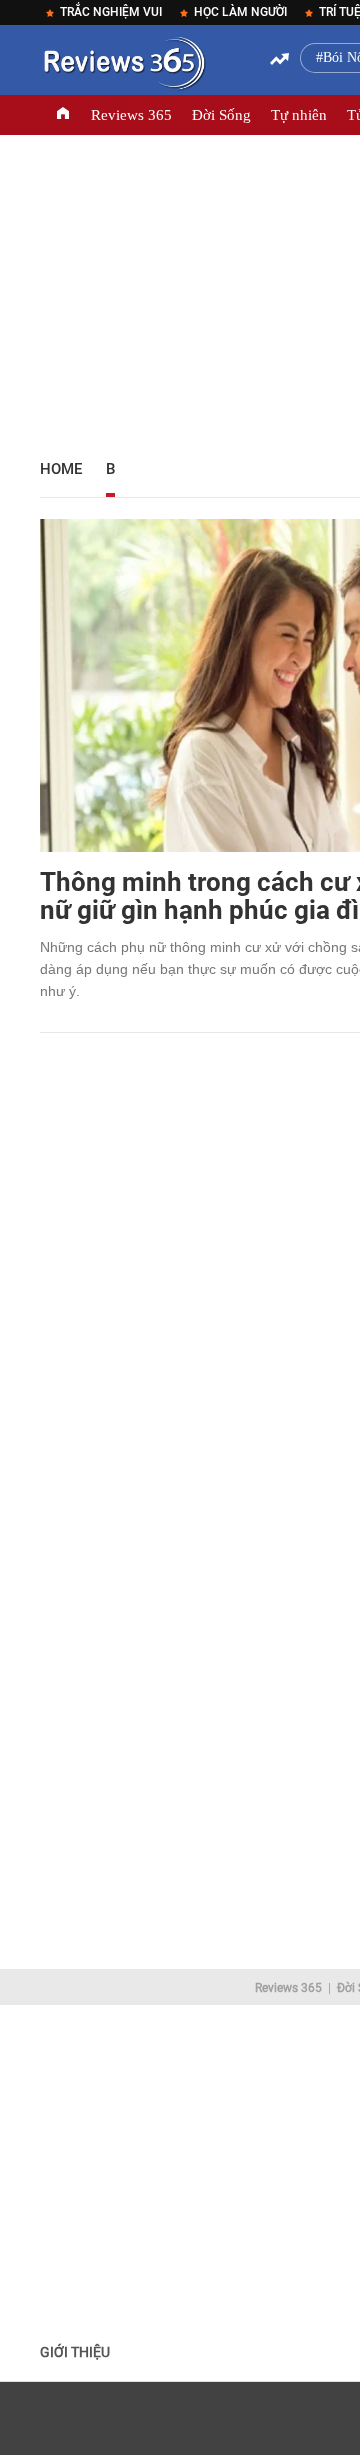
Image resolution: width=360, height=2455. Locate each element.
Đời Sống (221, 115)
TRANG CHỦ (63, 115)
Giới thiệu (75, 2352)
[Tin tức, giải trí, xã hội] (123, 67)
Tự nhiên (299, 115)
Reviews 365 (131, 115)
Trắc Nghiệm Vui (111, 12)
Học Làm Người (240, 12)
